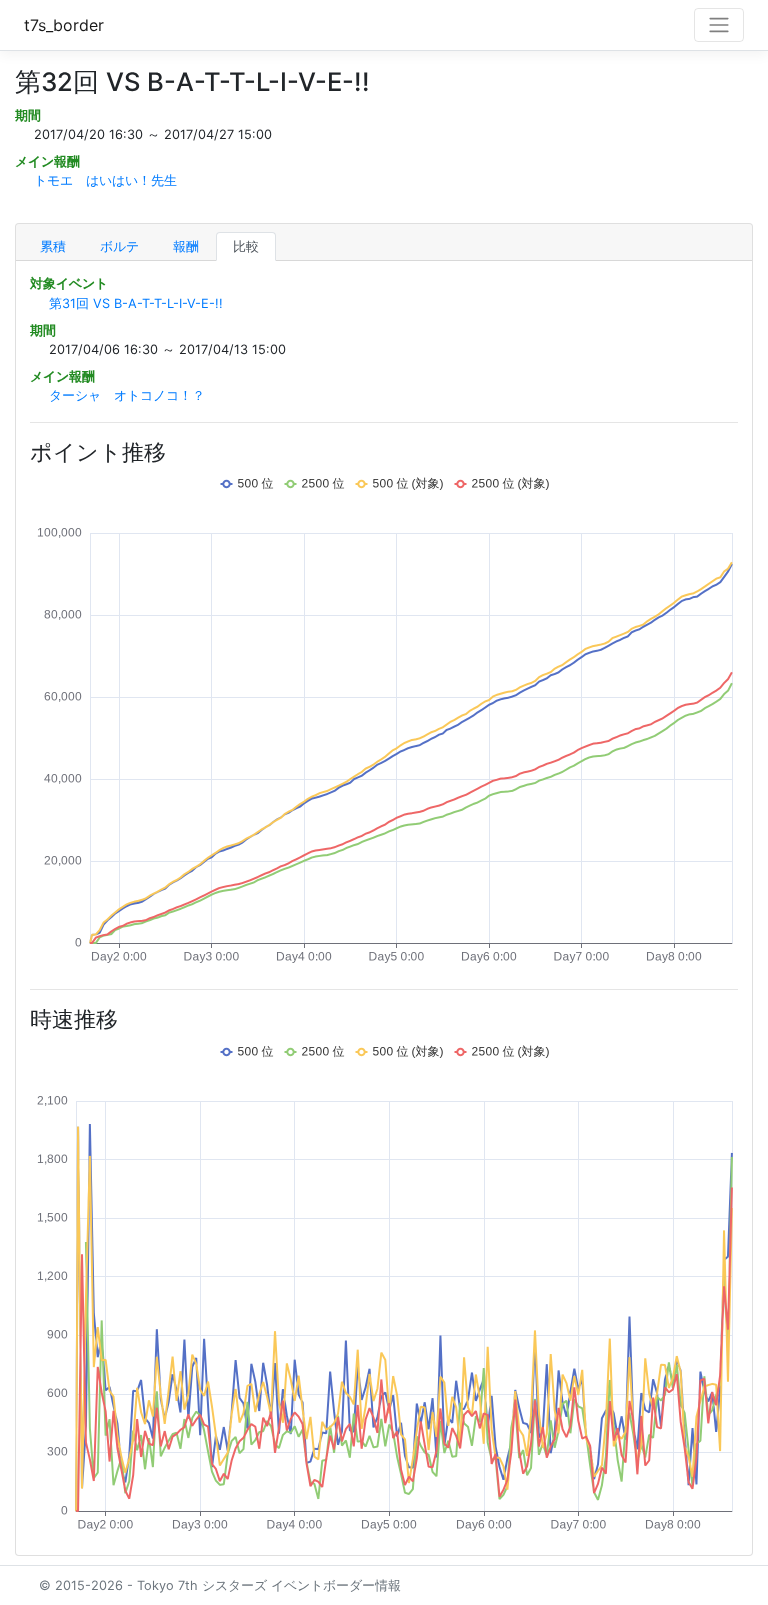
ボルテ (119, 246)
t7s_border (64, 25)
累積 (53, 246)
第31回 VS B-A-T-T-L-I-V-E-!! (136, 303)
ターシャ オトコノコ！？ (127, 395)
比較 (246, 246)
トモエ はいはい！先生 (105, 180)
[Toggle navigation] (719, 25)
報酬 (186, 246)
